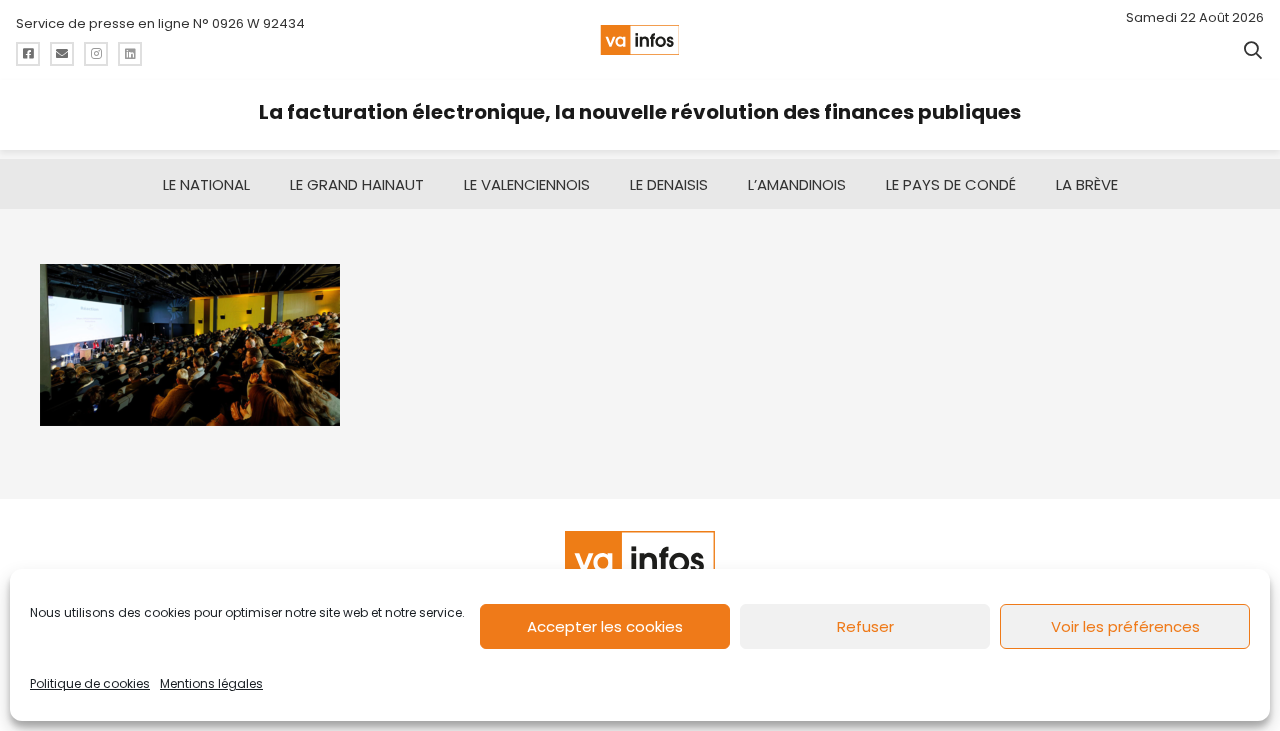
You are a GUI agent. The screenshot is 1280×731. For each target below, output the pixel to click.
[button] (1253, 50)
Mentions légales (211, 683)
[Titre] (28, 54)
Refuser (865, 626)
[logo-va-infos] (639, 40)
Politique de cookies (90, 683)
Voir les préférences (1125, 626)
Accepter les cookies (605, 626)
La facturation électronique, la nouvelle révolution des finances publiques (640, 112)
